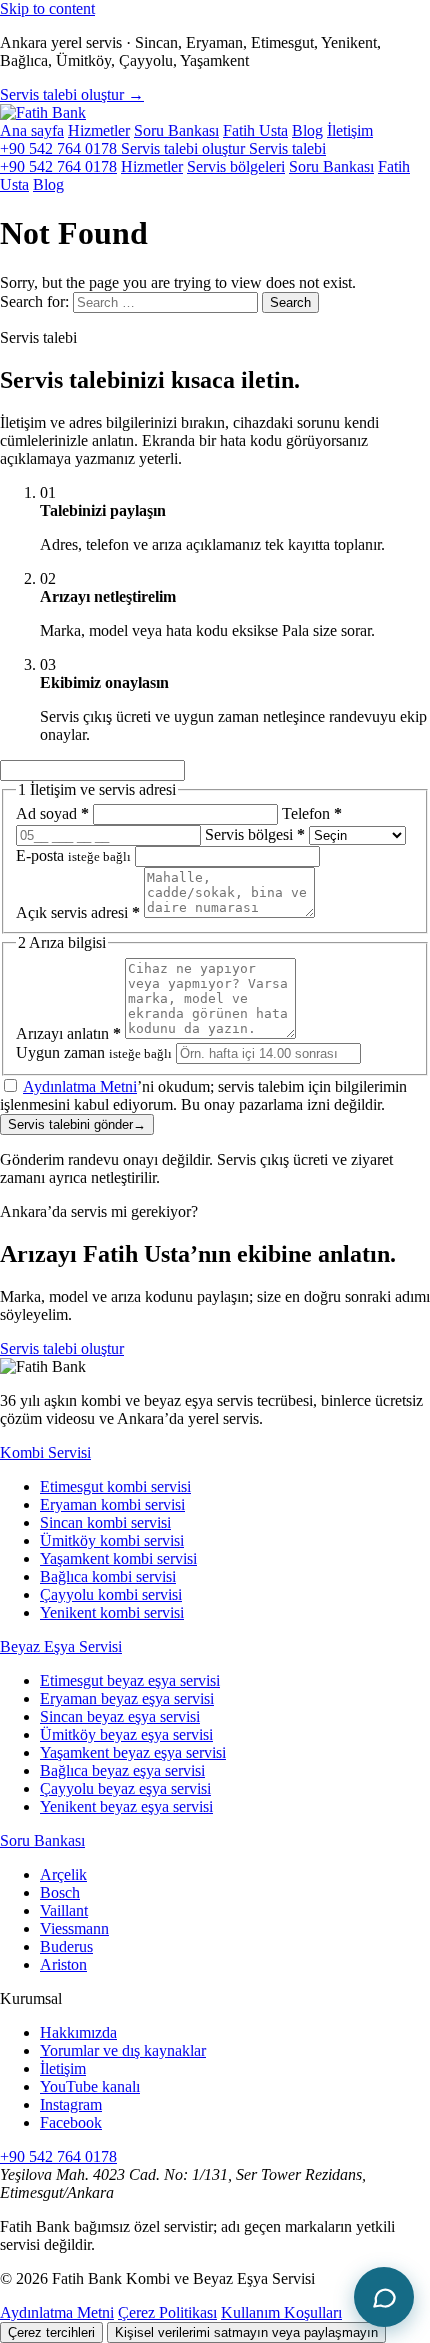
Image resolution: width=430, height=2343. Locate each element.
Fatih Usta (255, 130)
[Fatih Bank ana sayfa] (43, 112)
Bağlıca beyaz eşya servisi (122, 1770)
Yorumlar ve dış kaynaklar (123, 2050)
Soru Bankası (176, 130)
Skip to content (47, 8)
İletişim (350, 130)
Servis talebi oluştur (62, 1348)
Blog (307, 130)
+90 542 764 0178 (60, 148)
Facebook (71, 2122)
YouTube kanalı (90, 2086)
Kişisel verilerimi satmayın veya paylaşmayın (246, 2332)
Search (290, 302)
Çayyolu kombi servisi (111, 1594)
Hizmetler (99, 130)
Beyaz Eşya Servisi (61, 1646)
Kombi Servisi (45, 1452)
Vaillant (64, 1910)
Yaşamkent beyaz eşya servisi (133, 1752)
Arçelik (63, 1874)
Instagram (71, 2104)
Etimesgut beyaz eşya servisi (130, 1680)
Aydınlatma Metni (80, 1086)
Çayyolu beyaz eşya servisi (125, 1788)
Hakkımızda (78, 2032)
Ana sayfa (32, 130)
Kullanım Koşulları (281, 2312)
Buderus (66, 1946)
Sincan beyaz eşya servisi (120, 1716)
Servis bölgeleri (236, 166)
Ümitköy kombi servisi (112, 1540)
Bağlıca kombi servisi (108, 1576)
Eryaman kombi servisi (112, 1504)
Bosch (60, 1892)
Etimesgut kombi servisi (115, 1486)
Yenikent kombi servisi (112, 1612)
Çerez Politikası (167, 2312)
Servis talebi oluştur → (72, 94)
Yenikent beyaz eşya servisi (126, 1806)
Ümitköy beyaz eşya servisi (126, 1734)
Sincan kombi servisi (105, 1522)
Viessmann (74, 1928)
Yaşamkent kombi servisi (118, 1558)
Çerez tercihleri (51, 2332)
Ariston (63, 1964)
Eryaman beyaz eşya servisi (127, 1698)
